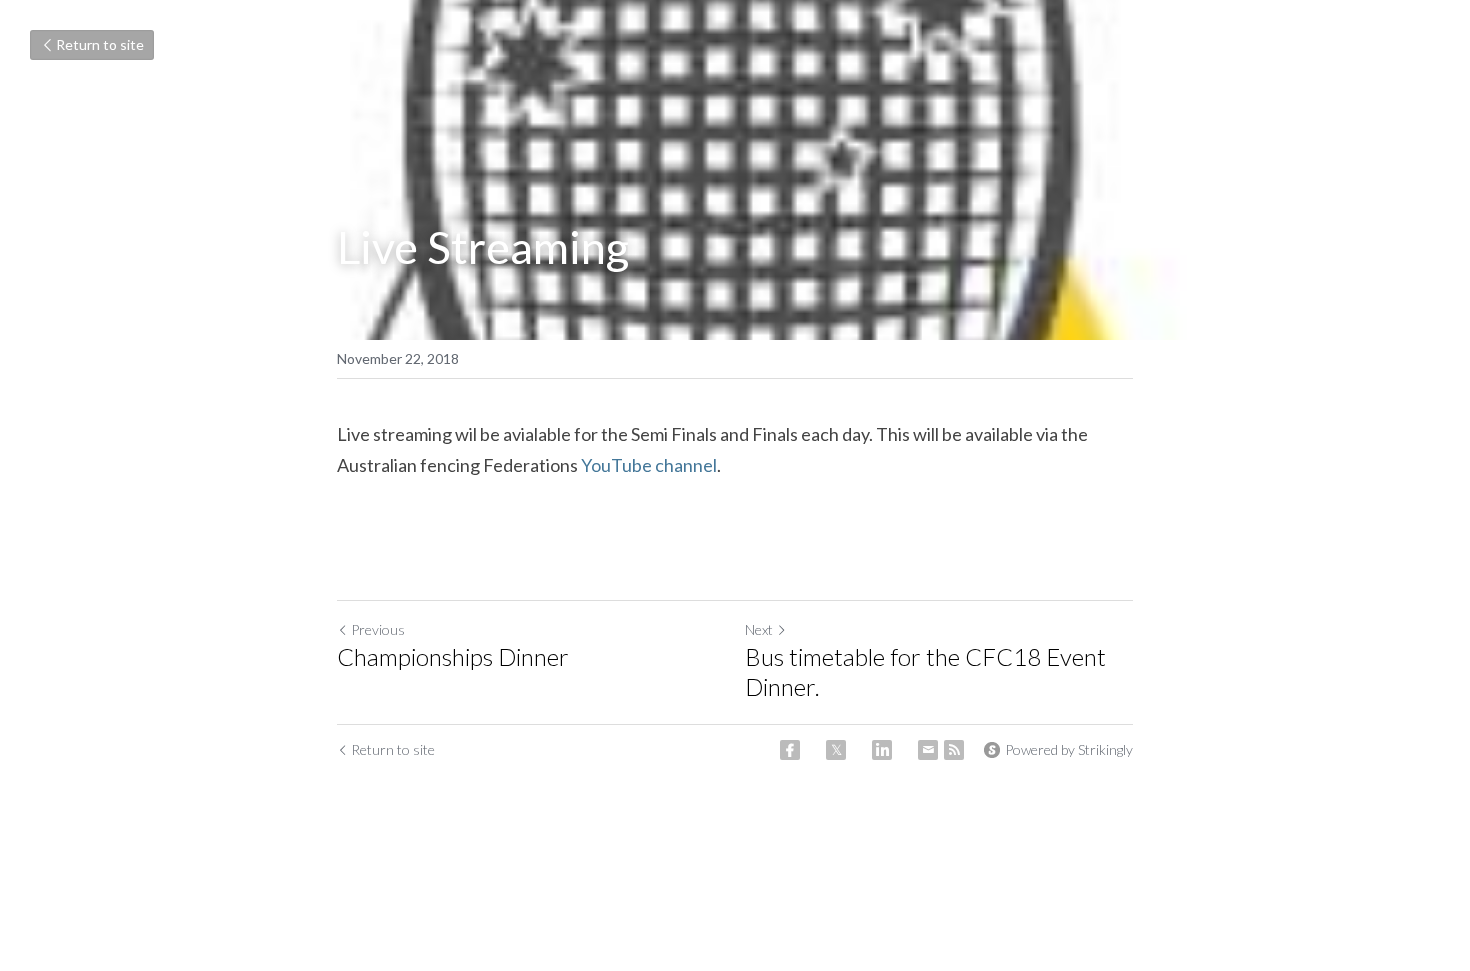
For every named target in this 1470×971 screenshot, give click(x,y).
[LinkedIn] (882, 750)
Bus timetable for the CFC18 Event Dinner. (925, 671)
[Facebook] (790, 750)
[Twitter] (836, 750)
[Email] (928, 750)
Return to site (100, 44)
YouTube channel (649, 465)
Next (759, 629)
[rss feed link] (954, 750)
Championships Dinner (453, 656)
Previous (378, 629)
